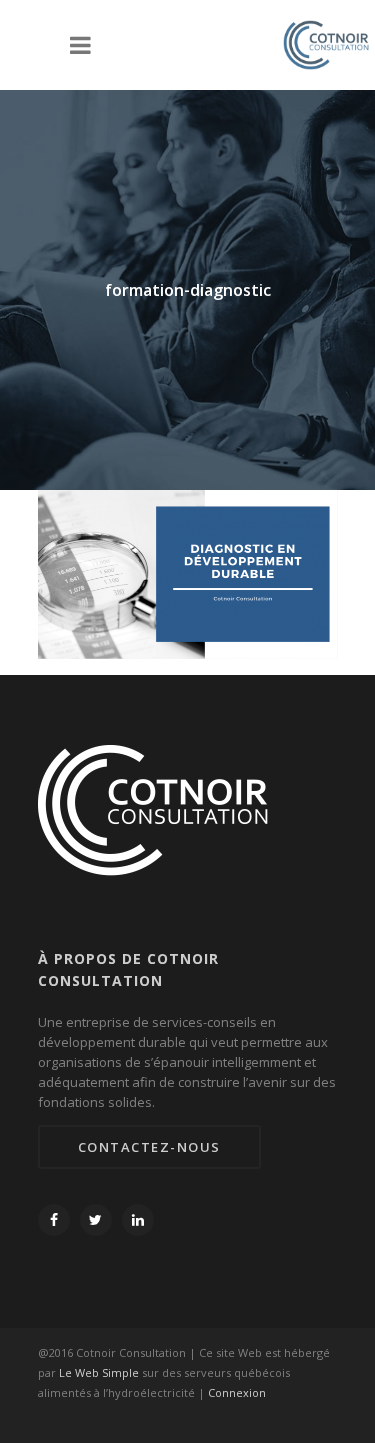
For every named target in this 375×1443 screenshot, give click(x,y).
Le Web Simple (99, 1372)
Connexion (237, 1392)
